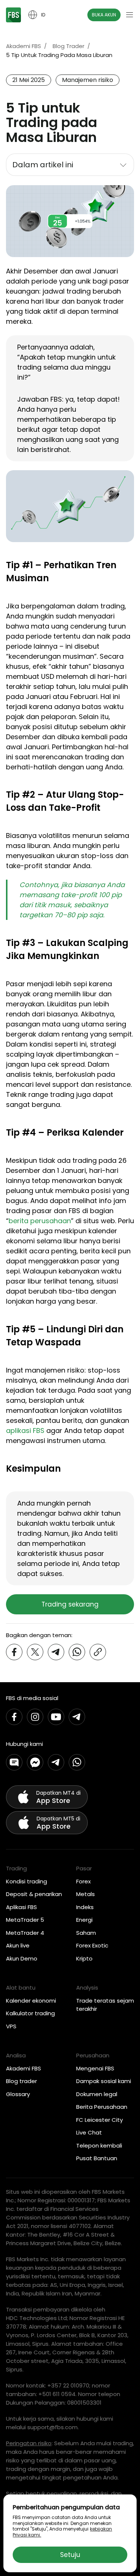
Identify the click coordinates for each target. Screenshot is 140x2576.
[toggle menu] (130, 15)
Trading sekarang (70, 1604)
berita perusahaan (40, 1221)
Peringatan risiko (29, 2443)
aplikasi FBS (25, 1431)
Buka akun (104, 15)
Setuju (70, 2555)
